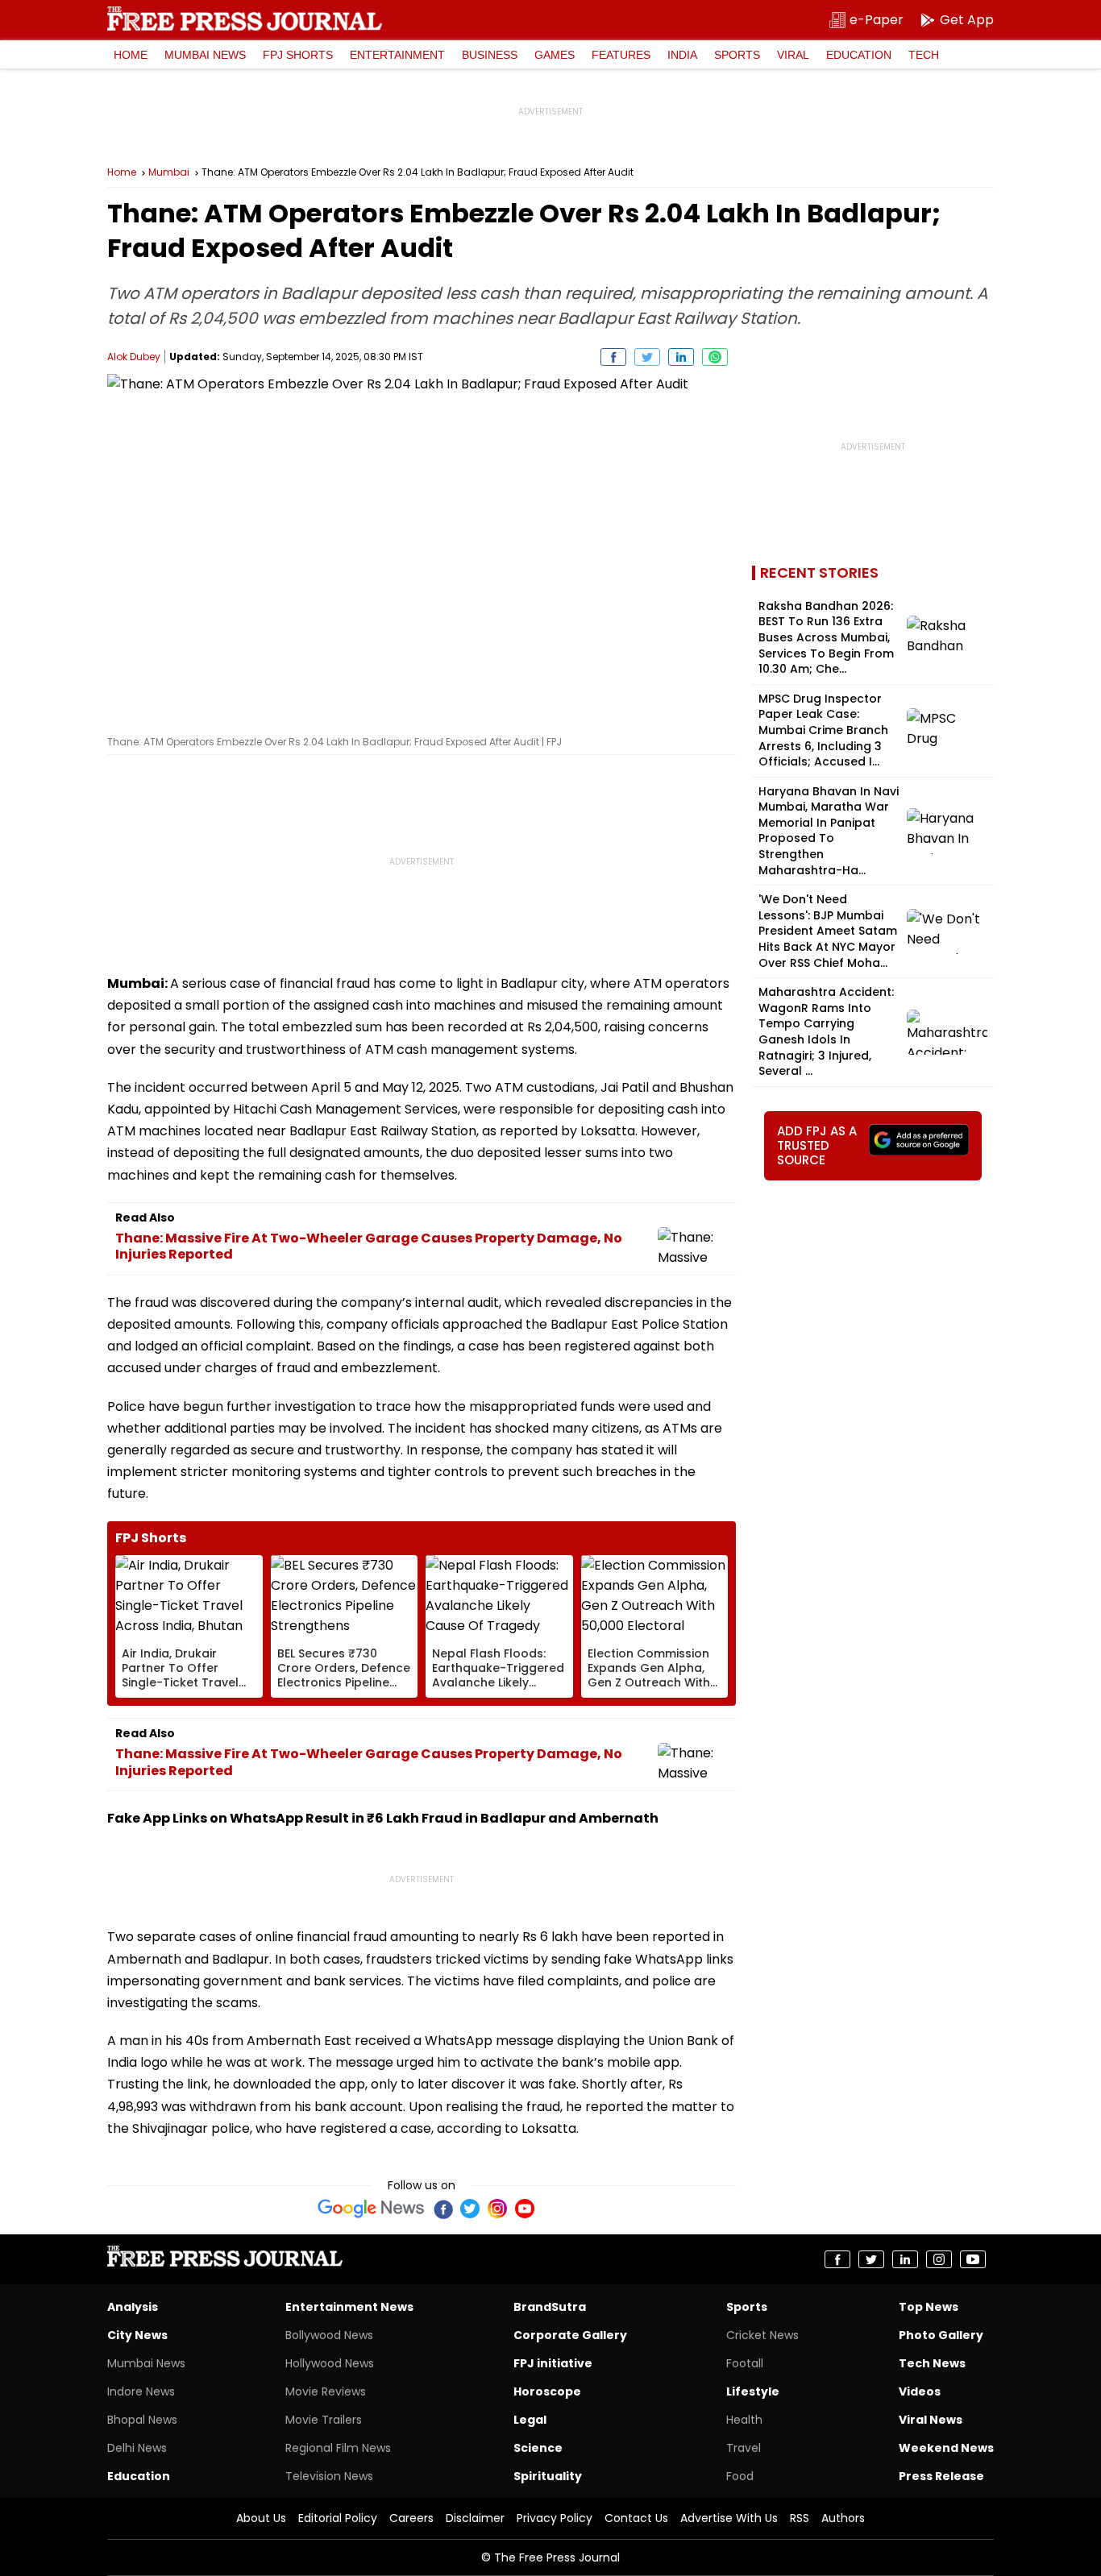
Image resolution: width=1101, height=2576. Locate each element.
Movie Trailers (324, 2420)
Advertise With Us (729, 2518)
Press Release (941, 2476)
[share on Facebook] (613, 357)
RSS (800, 2518)
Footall (745, 2363)
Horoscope (547, 2391)
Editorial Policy (338, 2518)
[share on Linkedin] (681, 357)
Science (538, 2448)
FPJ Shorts (298, 55)
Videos (920, 2391)
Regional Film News (338, 2448)
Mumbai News (205, 55)
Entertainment (397, 55)
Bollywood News (329, 2335)
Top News (929, 2307)
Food (740, 2476)
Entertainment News (349, 2307)
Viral (793, 55)
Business (490, 55)
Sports (737, 55)
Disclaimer (475, 2518)
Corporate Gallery (570, 2335)
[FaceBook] (442, 2209)
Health (744, 2420)
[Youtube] (525, 2209)
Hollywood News (330, 2363)
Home (131, 55)
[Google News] (371, 2209)
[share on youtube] (973, 2259)
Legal (530, 2420)
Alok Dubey (134, 357)
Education (859, 55)
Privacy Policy (555, 2518)
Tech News (932, 2363)
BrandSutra (550, 2307)
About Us (261, 2518)
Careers (411, 2518)
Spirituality (548, 2476)
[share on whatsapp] (715, 357)
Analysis (133, 2307)
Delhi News (137, 2448)
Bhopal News (142, 2420)
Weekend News (946, 2448)
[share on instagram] (939, 2259)
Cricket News (762, 2335)
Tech (924, 55)
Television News (329, 2476)
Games (555, 55)
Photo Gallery (941, 2335)
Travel (744, 2448)
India (682, 55)
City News (137, 2335)
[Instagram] (497, 2209)
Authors (843, 2518)
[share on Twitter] (647, 357)
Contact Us (636, 2518)
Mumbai (169, 172)
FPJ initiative (553, 2363)
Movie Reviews (326, 2391)
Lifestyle (753, 2391)
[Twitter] (470, 2209)
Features (621, 55)
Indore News (141, 2391)
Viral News (931, 2420)
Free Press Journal (245, 19)
